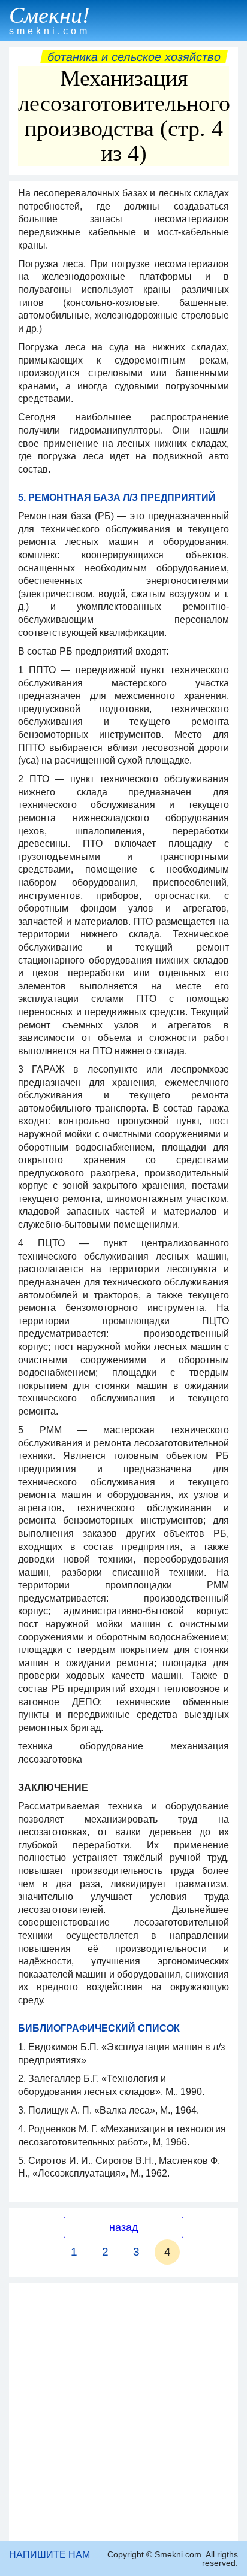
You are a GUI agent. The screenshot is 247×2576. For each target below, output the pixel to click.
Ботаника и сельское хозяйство (134, 57)
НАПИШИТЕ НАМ (49, 2555)
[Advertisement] (123, 2412)
